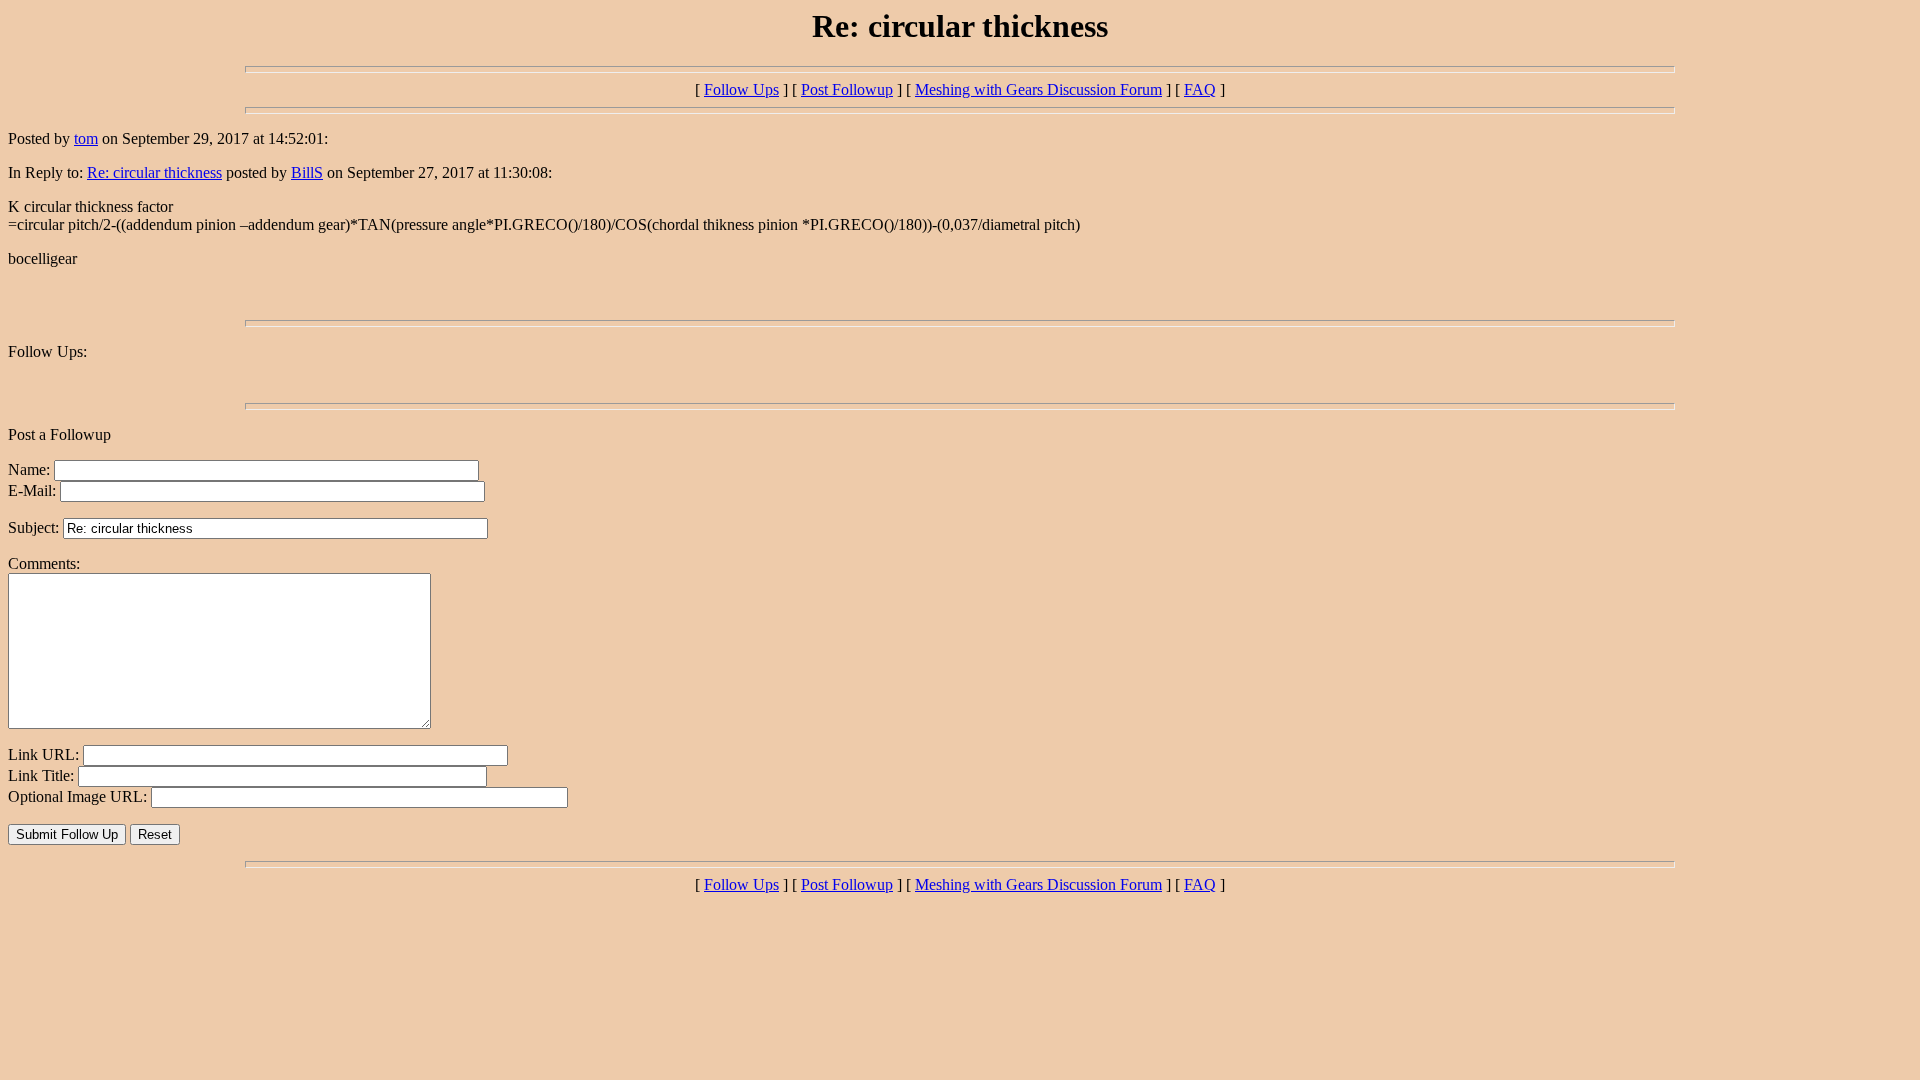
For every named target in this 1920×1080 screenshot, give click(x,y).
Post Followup (847, 89)
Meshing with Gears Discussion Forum (1038, 89)
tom (86, 138)
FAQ (1200, 89)
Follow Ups (741, 89)
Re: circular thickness (154, 172)
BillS (307, 172)
